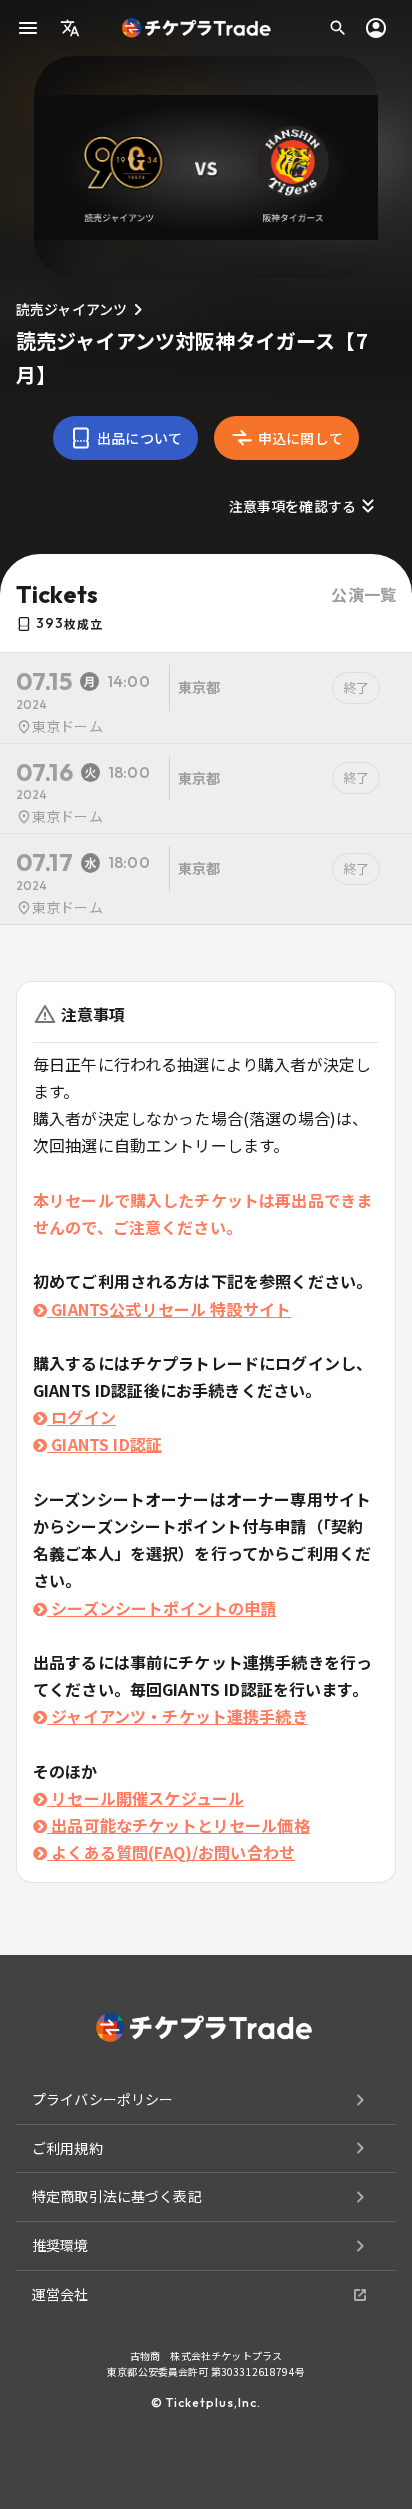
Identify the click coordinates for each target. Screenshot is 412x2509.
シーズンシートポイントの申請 (161, 1608)
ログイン (81, 1417)
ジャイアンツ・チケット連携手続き (177, 1716)
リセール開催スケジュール (145, 1798)
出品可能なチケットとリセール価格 (178, 1825)
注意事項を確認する (292, 506)
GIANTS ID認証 (104, 1444)
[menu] (28, 28)
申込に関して (300, 438)
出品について (139, 438)
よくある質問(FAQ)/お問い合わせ (171, 1852)
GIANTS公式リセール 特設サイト (169, 1309)
